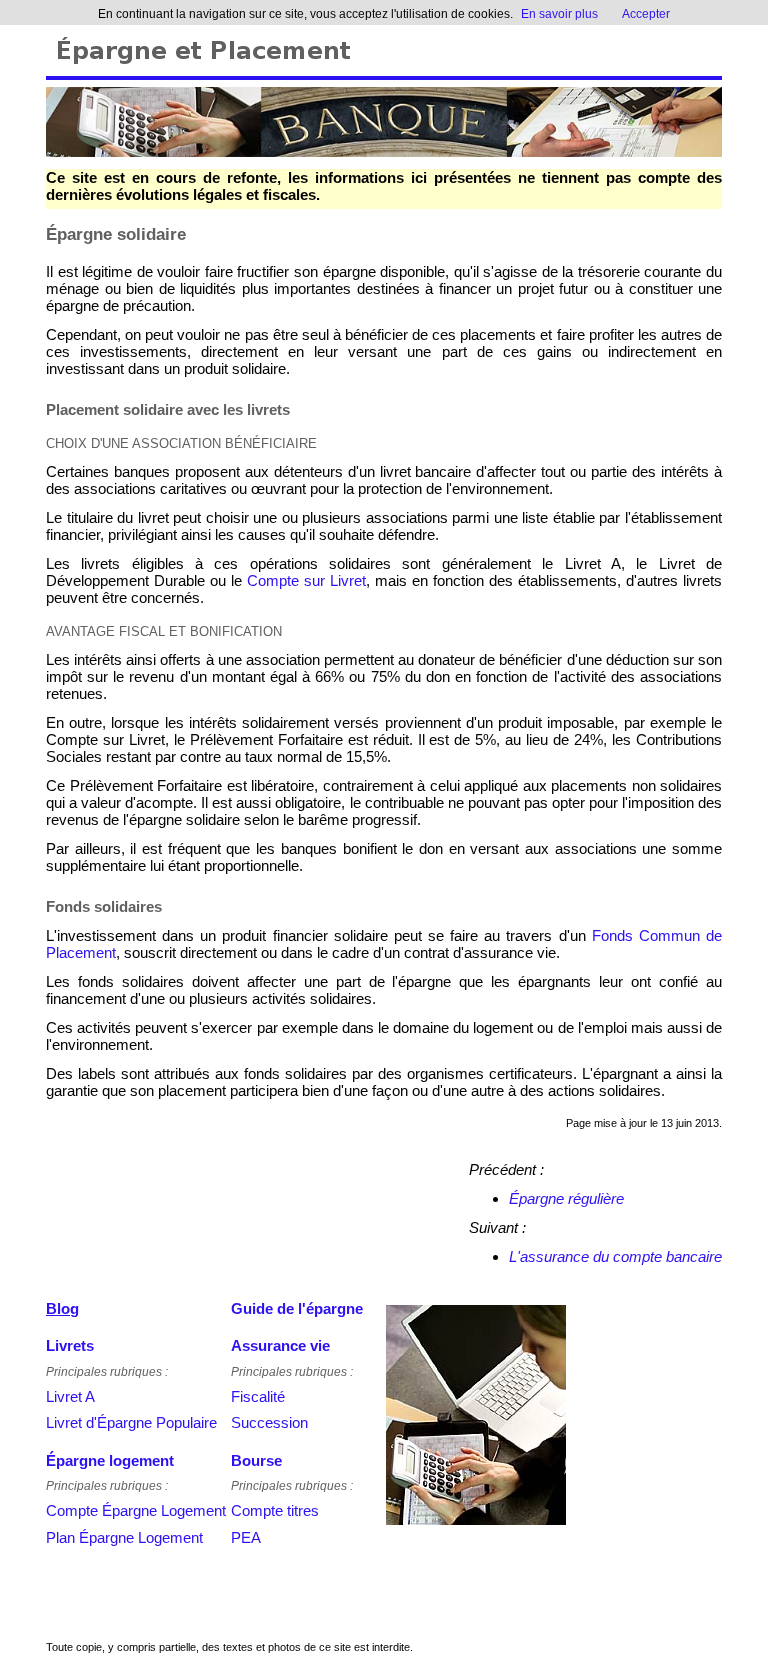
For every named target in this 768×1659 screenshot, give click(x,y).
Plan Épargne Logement (124, 1537)
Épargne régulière (566, 1198)
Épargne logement (110, 1460)
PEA (246, 1537)
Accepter (646, 14)
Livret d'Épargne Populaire (131, 1422)
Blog (62, 1308)
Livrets (70, 1345)
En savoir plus (559, 14)
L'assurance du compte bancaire (615, 1256)
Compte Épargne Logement (136, 1510)
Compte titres (275, 1510)
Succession (269, 1422)
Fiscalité (258, 1396)
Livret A (70, 1396)
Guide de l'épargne (297, 1308)
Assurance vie (280, 1345)
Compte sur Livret (306, 580)
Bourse (256, 1460)
